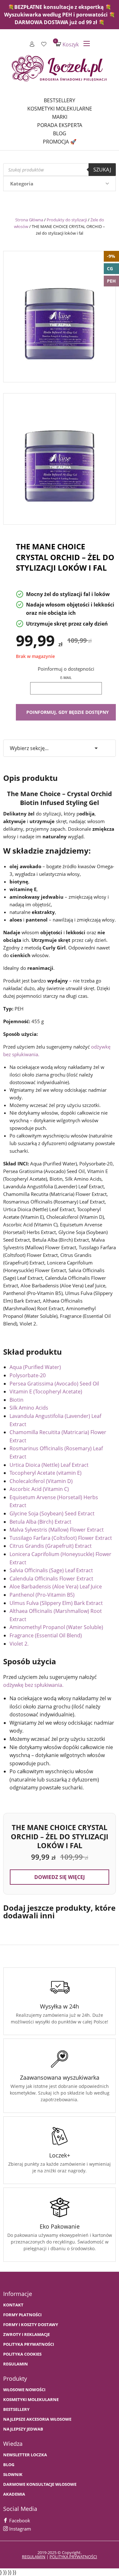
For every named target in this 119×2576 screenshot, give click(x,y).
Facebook (19, 2520)
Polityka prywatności (29, 2344)
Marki (60, 117)
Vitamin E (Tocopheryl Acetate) (46, 1392)
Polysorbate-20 (28, 1375)
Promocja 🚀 (60, 142)
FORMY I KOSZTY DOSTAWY (31, 2325)
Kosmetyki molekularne (60, 109)
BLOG (9, 2465)
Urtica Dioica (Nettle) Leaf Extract (49, 1465)
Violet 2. (19, 1644)
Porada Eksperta (60, 125)
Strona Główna (29, 220)
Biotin (17, 1400)
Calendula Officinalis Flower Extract (51, 1579)
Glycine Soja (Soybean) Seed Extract (52, 1513)
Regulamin (16, 2364)
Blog (60, 133)
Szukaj (102, 170)
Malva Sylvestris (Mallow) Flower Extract (57, 1530)
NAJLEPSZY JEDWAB (23, 2429)
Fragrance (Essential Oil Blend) (46, 1635)
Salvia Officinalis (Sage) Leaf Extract (51, 1570)
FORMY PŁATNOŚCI (22, 2315)
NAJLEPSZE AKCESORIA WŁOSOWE (37, 2419)
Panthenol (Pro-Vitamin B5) (42, 1595)
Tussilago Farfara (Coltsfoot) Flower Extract (61, 1538)
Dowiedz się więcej (60, 1877)
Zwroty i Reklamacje (26, 2334)
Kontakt (13, 2305)
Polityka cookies (22, 2354)
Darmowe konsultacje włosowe (40, 2484)
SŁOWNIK (13, 2475)
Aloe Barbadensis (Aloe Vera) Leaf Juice (56, 1587)
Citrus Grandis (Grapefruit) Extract (51, 1546)
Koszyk (67, 44)
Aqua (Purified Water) (35, 1367)
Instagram (20, 2529)
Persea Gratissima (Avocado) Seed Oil (54, 1384)
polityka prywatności (73, 2557)
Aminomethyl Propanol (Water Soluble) (56, 1627)
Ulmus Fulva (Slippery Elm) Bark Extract (56, 1603)
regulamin (34, 2557)
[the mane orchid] (60, 315)
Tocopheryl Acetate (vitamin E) (46, 1473)
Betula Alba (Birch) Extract (40, 1522)
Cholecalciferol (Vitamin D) (41, 1481)
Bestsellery (60, 100)
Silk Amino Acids (29, 1408)
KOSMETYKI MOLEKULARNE (31, 2400)
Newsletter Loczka (25, 2455)
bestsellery (16, 2409)
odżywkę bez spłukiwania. (33, 1685)
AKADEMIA (14, 2494)
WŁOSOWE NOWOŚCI (24, 2390)
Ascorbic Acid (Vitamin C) (39, 1489)
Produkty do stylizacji (67, 220)
